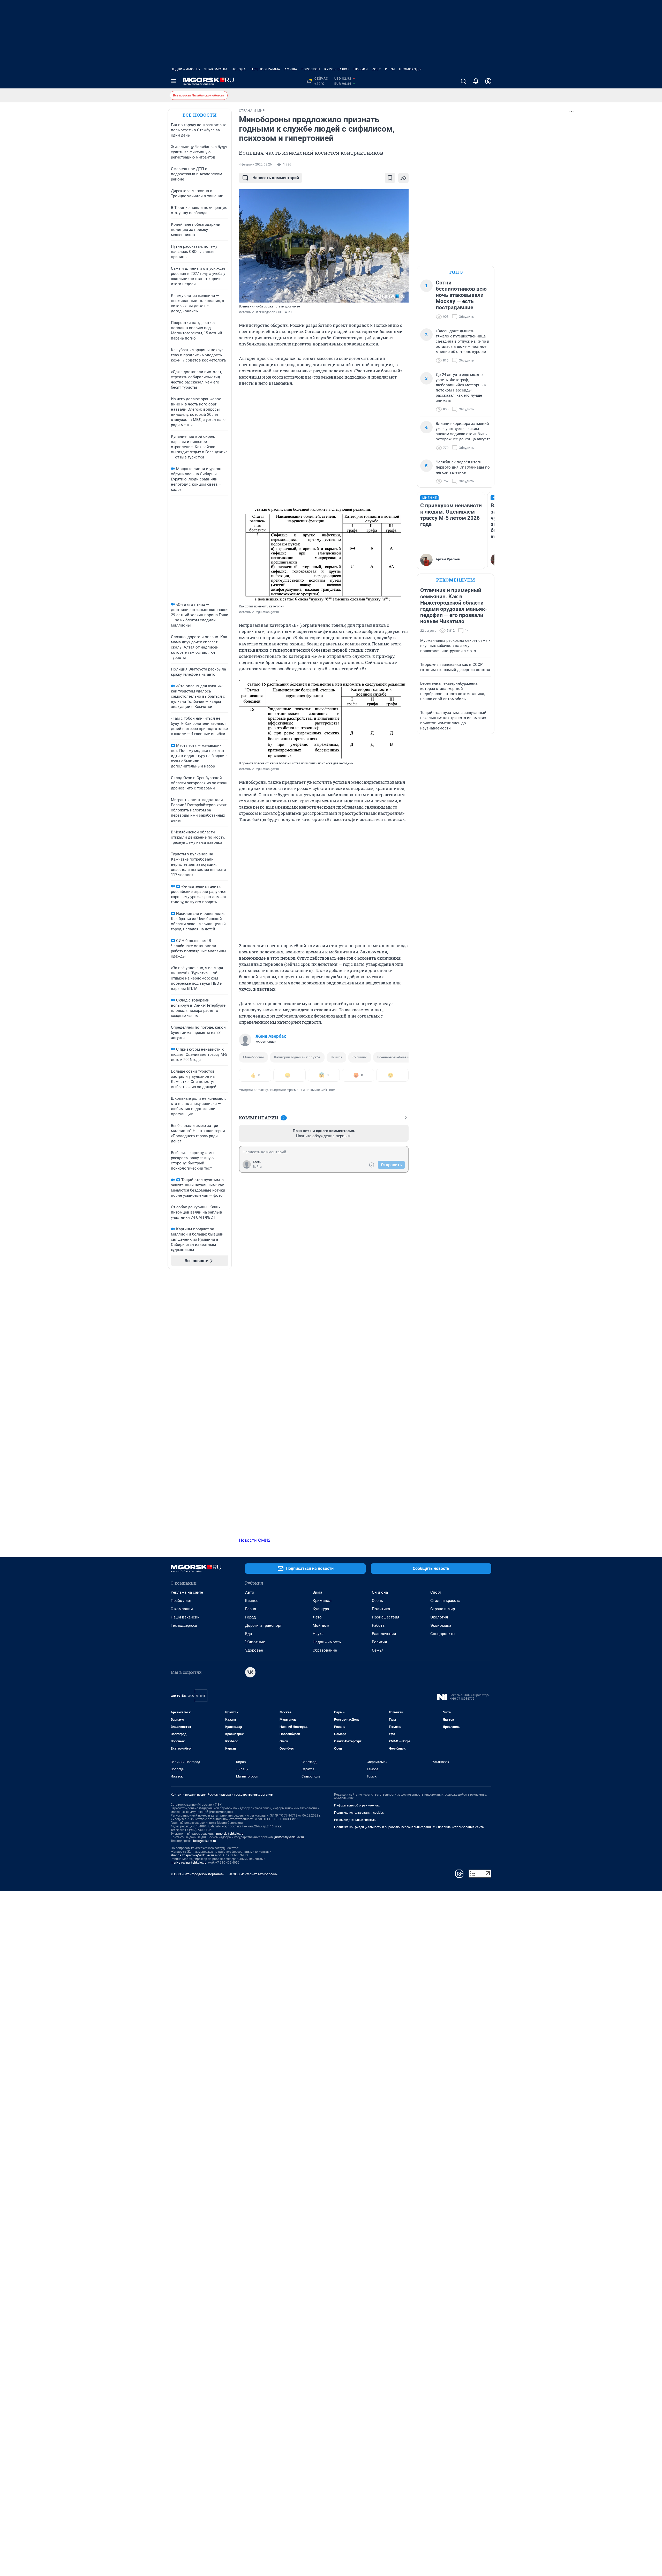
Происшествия (386, 1617)
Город (250, 1617)
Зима (317, 1592)
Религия (379, 1642)
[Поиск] (463, 81)
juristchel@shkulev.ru (289, 1837)
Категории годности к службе (297, 1057)
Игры (390, 69)
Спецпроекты (443, 1634)
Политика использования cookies (359, 1813)
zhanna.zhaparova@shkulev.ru (192, 1855)
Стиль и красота (445, 1601)
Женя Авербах (271, 1036)
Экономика (441, 1625)
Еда (249, 1634)
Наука (318, 1634)
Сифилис (360, 1057)
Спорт (436, 1592)
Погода (239, 69)
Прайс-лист (181, 1601)
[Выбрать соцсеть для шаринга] (403, 178)
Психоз (336, 1057)
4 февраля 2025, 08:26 (255, 164)
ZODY (377, 69)
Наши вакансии (185, 1617)
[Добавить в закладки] (390, 178)
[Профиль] (488, 81)
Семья (378, 1650)
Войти (257, 1167)
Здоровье (254, 1650)
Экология (439, 1617)
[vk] (250, 1672)
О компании (182, 1609)
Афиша (291, 69)
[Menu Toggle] (174, 81)
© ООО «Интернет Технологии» (253, 1874)
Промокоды (410, 69)
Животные (255, 1642)
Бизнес (252, 1601)
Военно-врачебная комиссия (400, 1057)
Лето (317, 1617)
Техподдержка (184, 1625)
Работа (378, 1625)
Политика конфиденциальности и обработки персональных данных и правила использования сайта (409, 1827)
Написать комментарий (276, 178)
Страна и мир (443, 1609)
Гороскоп (311, 69)
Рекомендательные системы (355, 1820)
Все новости (200, 115)
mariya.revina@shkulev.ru (189, 1863)
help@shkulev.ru (205, 1841)
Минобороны (253, 1057)
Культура (321, 1609)
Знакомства (216, 69)
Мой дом (321, 1625)
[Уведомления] (476, 81)
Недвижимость (185, 69)
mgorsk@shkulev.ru (230, 1834)
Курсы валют (337, 69)
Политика (381, 1609)
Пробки (361, 69)
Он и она (380, 1592)
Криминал (322, 1601)
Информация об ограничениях (357, 1805)
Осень (377, 1601)
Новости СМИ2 (255, 1540)
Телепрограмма (265, 69)
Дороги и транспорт (263, 1625)
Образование (325, 1650)
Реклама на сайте (187, 1592)
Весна (251, 1609)
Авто (250, 1592)
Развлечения (384, 1634)
